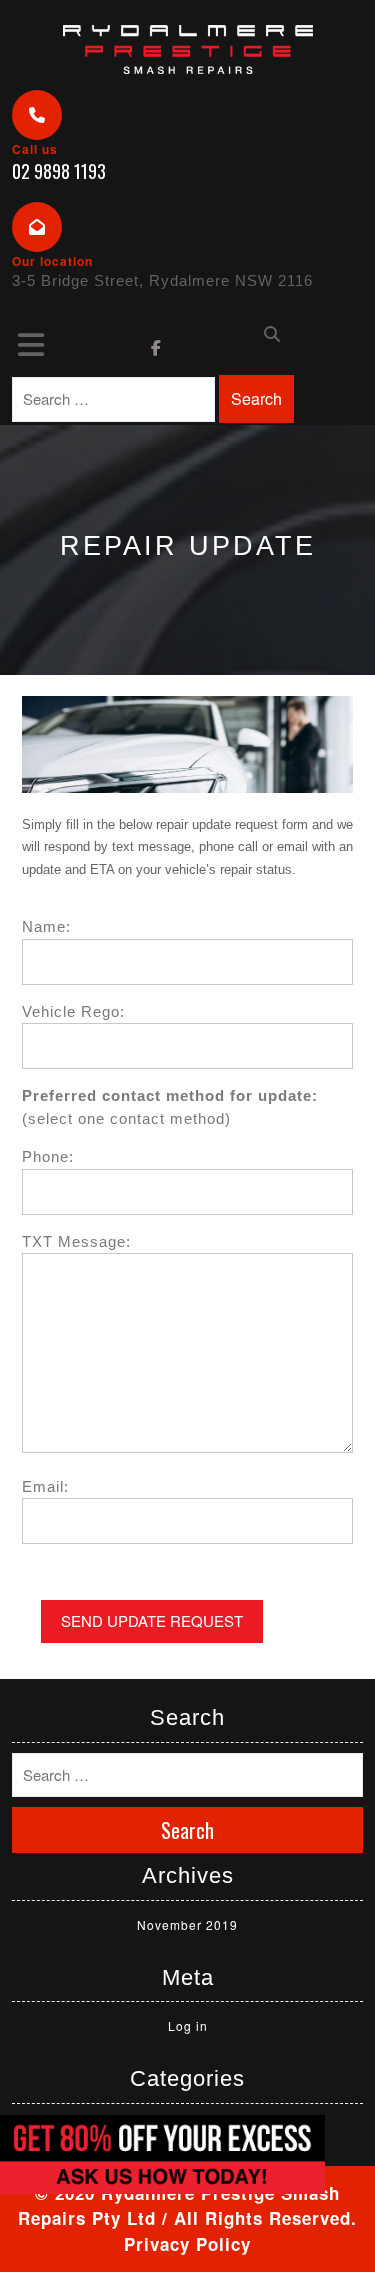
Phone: (48, 1156)
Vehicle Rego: (73, 1011)
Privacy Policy (187, 2244)
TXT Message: (76, 1241)
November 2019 (187, 1924)
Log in (188, 2025)
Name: (46, 926)
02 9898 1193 (59, 171)
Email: (45, 1486)
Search (256, 398)
